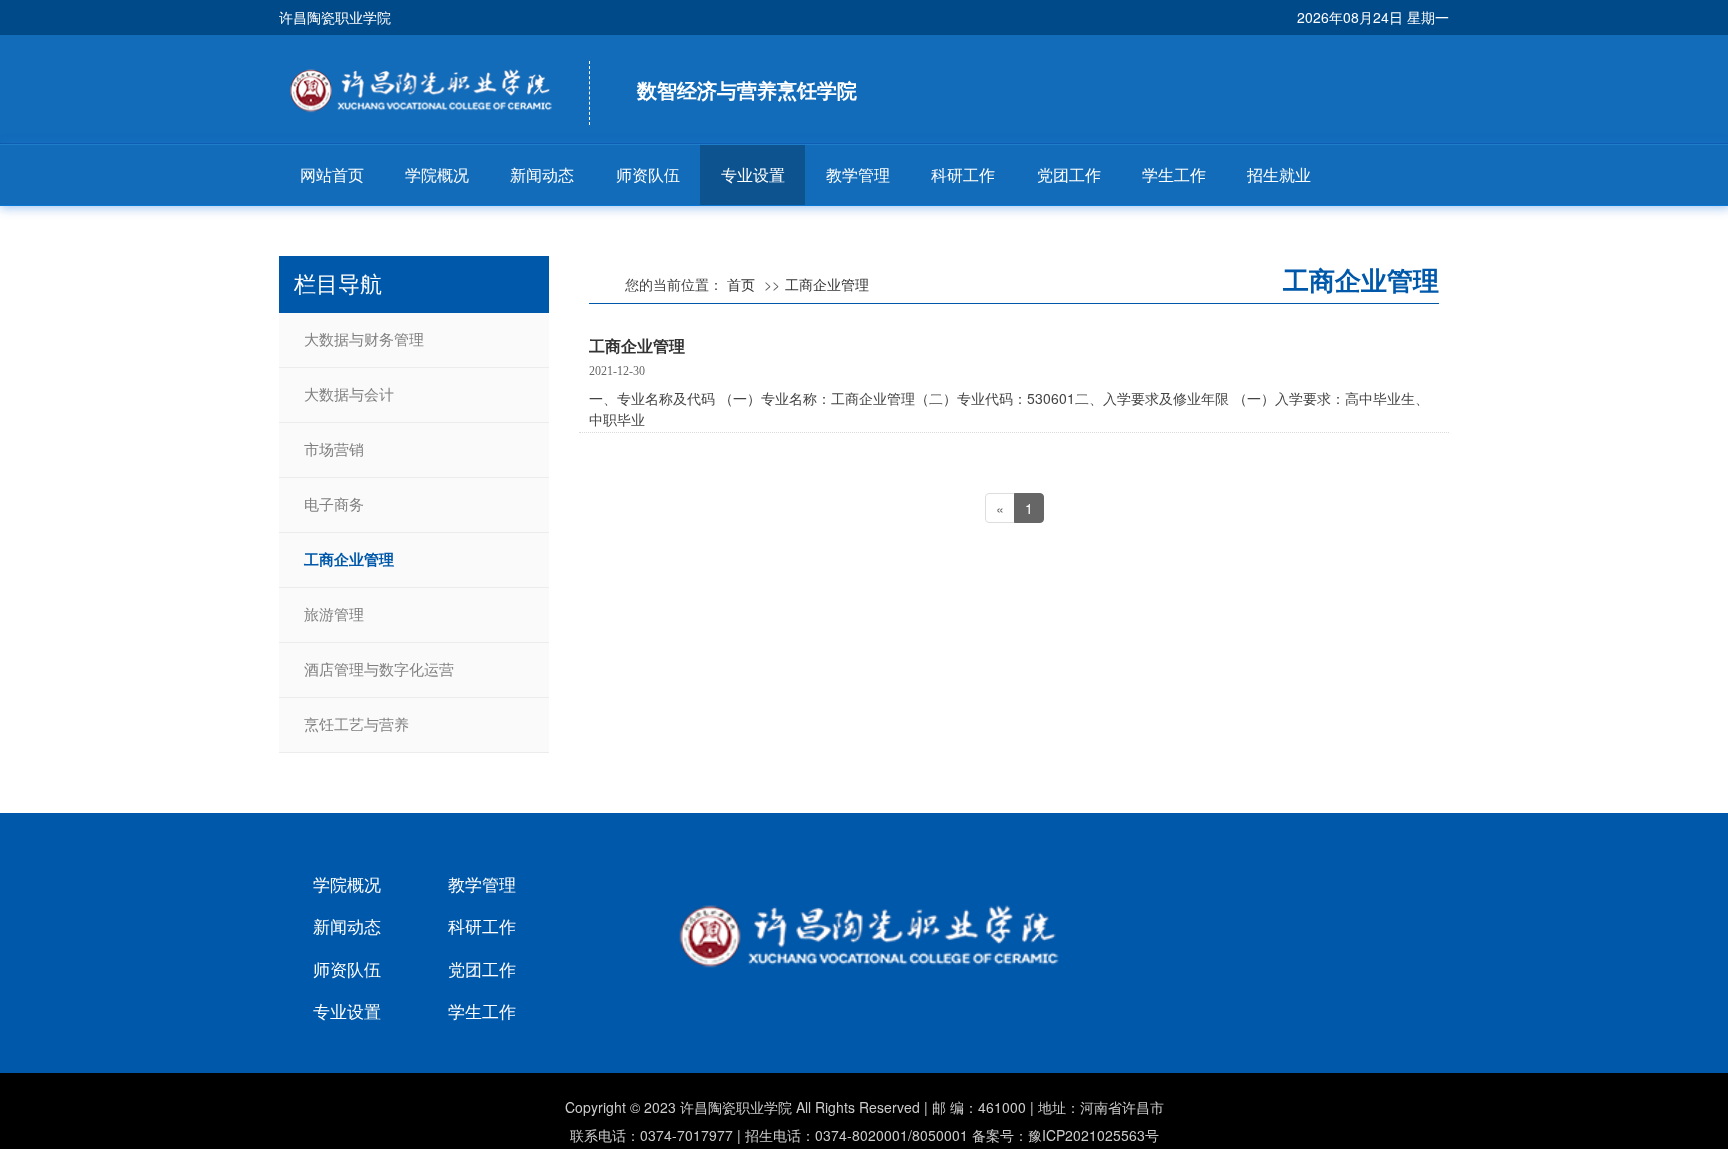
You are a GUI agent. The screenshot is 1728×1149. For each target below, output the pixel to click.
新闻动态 (542, 174)
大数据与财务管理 (364, 340)
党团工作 (1069, 174)
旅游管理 (334, 615)
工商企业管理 (349, 560)
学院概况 (437, 174)
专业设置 (753, 174)
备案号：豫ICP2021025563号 (1065, 1135)
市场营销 (334, 450)
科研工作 (963, 174)
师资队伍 (648, 174)
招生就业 (1279, 174)
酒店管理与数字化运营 (379, 670)
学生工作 (1174, 174)
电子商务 (334, 505)
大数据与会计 (349, 395)
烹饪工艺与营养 (356, 725)
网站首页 (332, 174)
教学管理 (858, 174)
